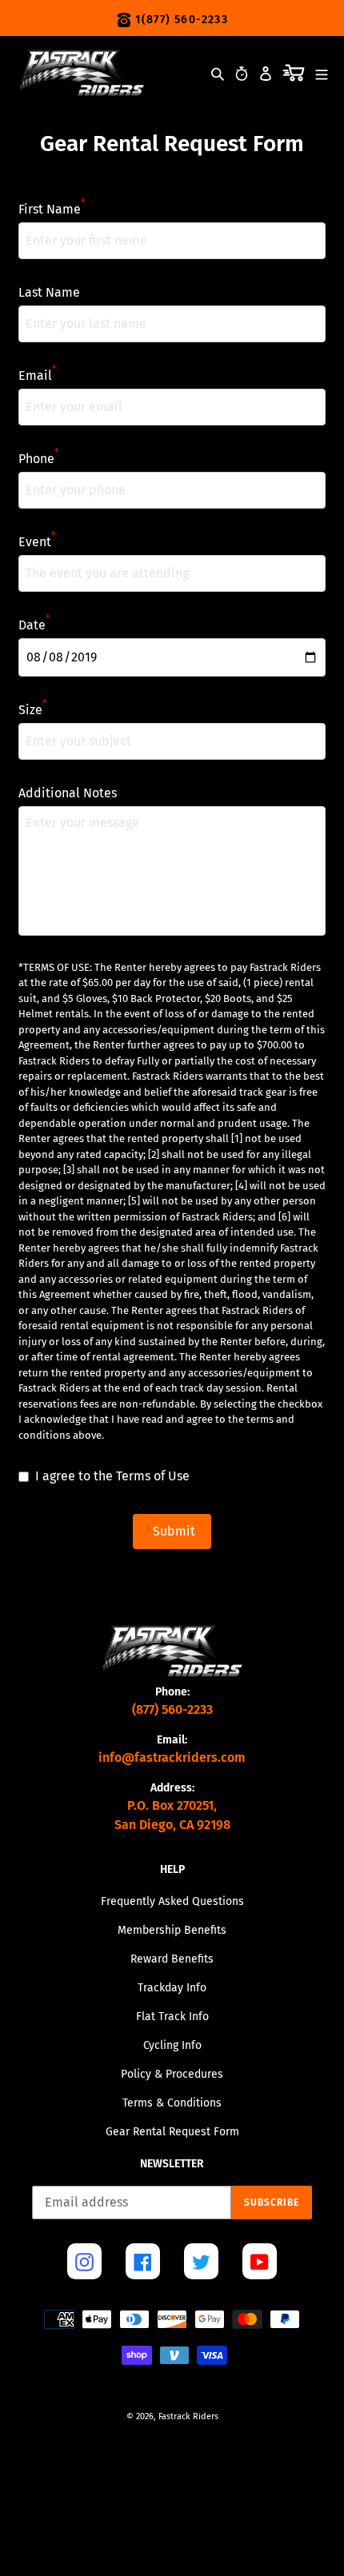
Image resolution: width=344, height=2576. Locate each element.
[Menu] (322, 72)
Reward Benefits (172, 1959)
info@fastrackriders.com (172, 1757)
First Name (52, 208)
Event (37, 541)
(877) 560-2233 (172, 1709)
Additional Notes (68, 793)
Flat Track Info (172, 2017)
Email (37, 375)
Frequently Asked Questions (172, 1901)
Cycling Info (172, 2045)
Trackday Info (172, 1988)
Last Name (49, 292)
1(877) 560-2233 (180, 20)
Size (32, 709)
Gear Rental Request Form (172, 2132)
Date (34, 624)
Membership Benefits (172, 1930)
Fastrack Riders (188, 2416)
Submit (174, 1531)
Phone (38, 458)
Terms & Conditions (172, 2103)
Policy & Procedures (172, 2074)
